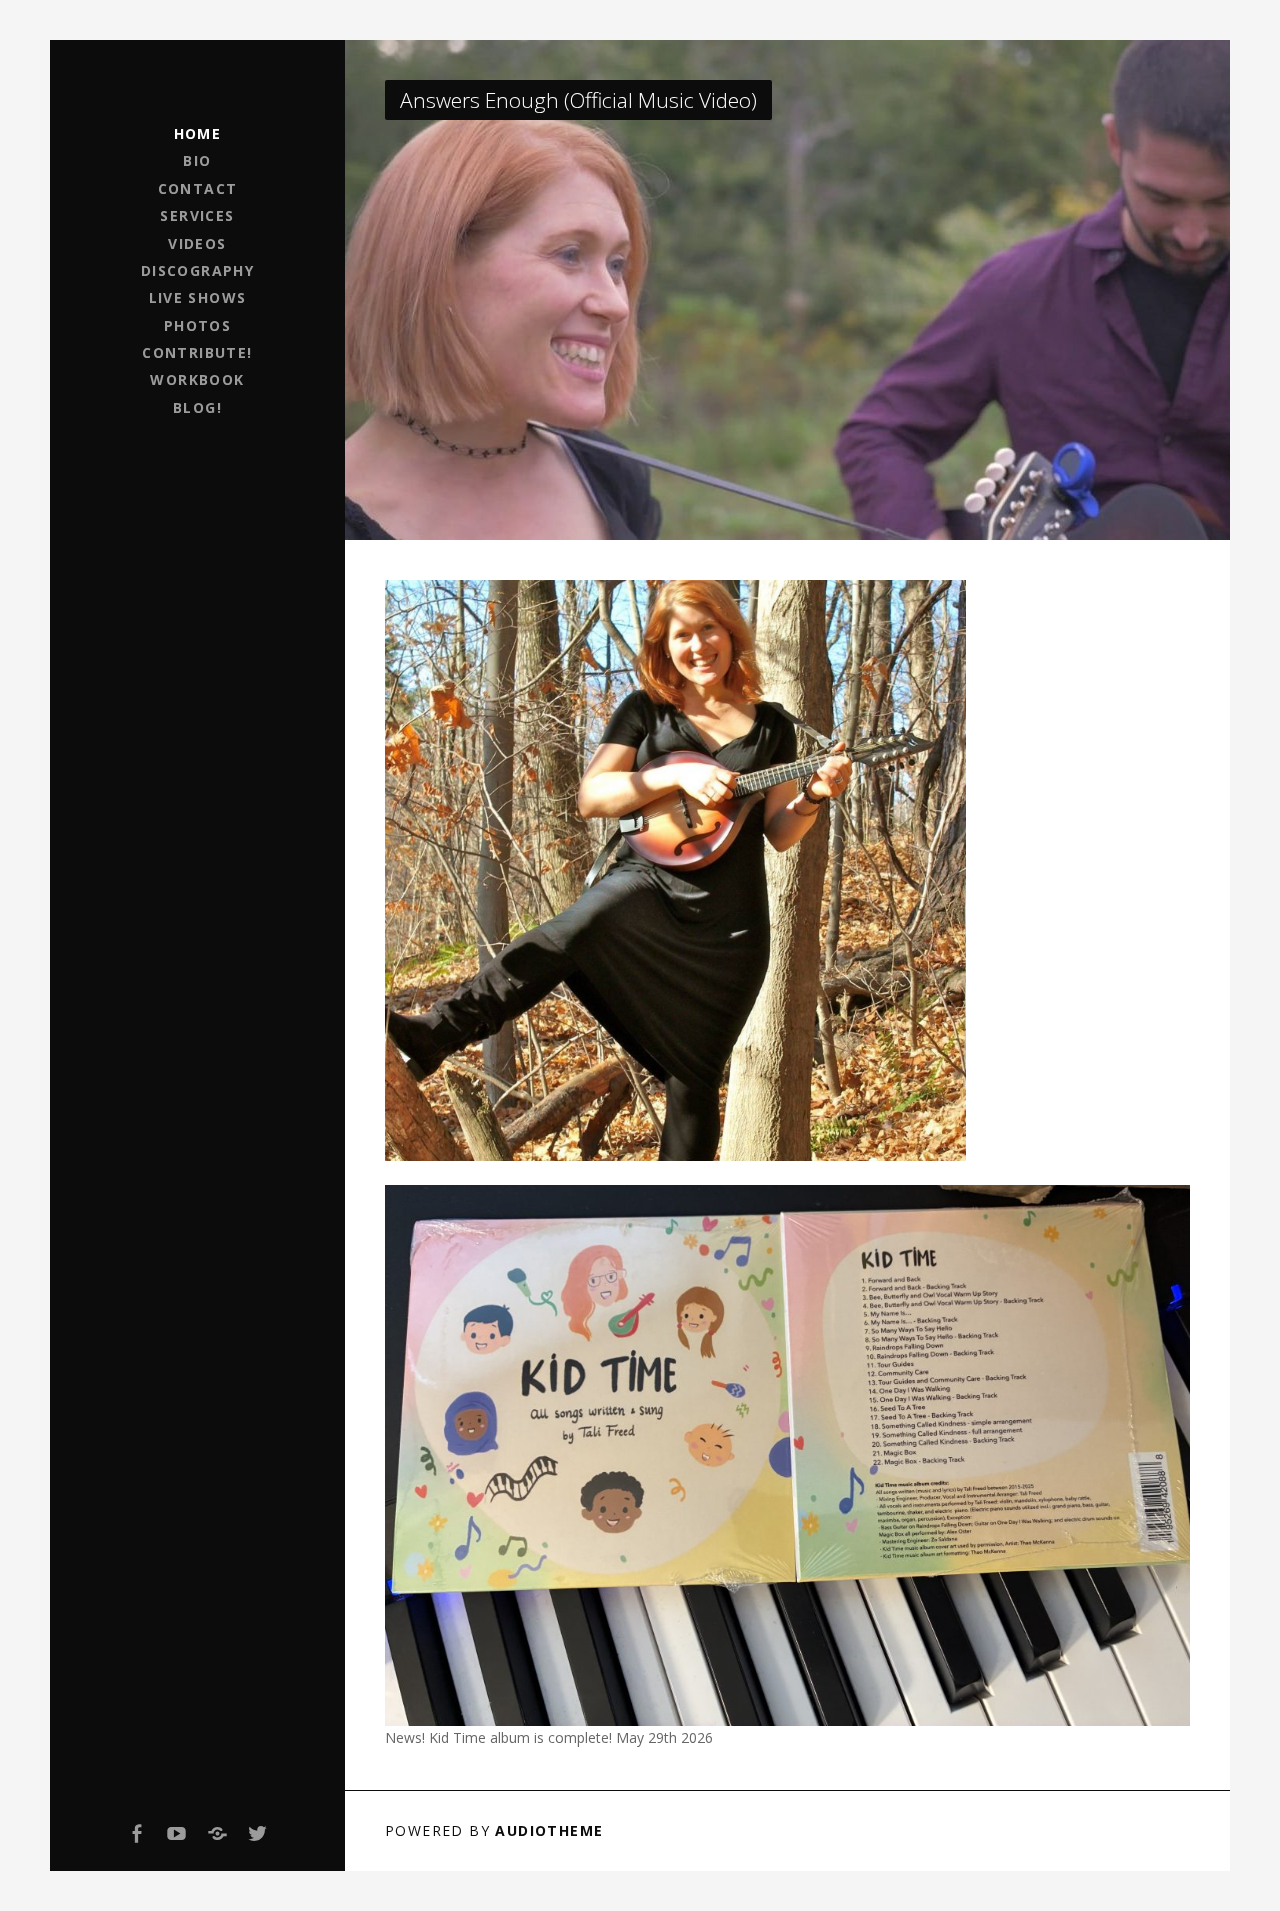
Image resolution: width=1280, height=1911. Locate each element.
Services (197, 215)
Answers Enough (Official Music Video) (578, 100)
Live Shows (198, 297)
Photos (197, 325)
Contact (198, 188)
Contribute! (197, 352)
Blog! (197, 407)
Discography (197, 270)
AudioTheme (549, 1830)
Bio (197, 160)
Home (198, 133)
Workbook (197, 379)
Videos (197, 243)
